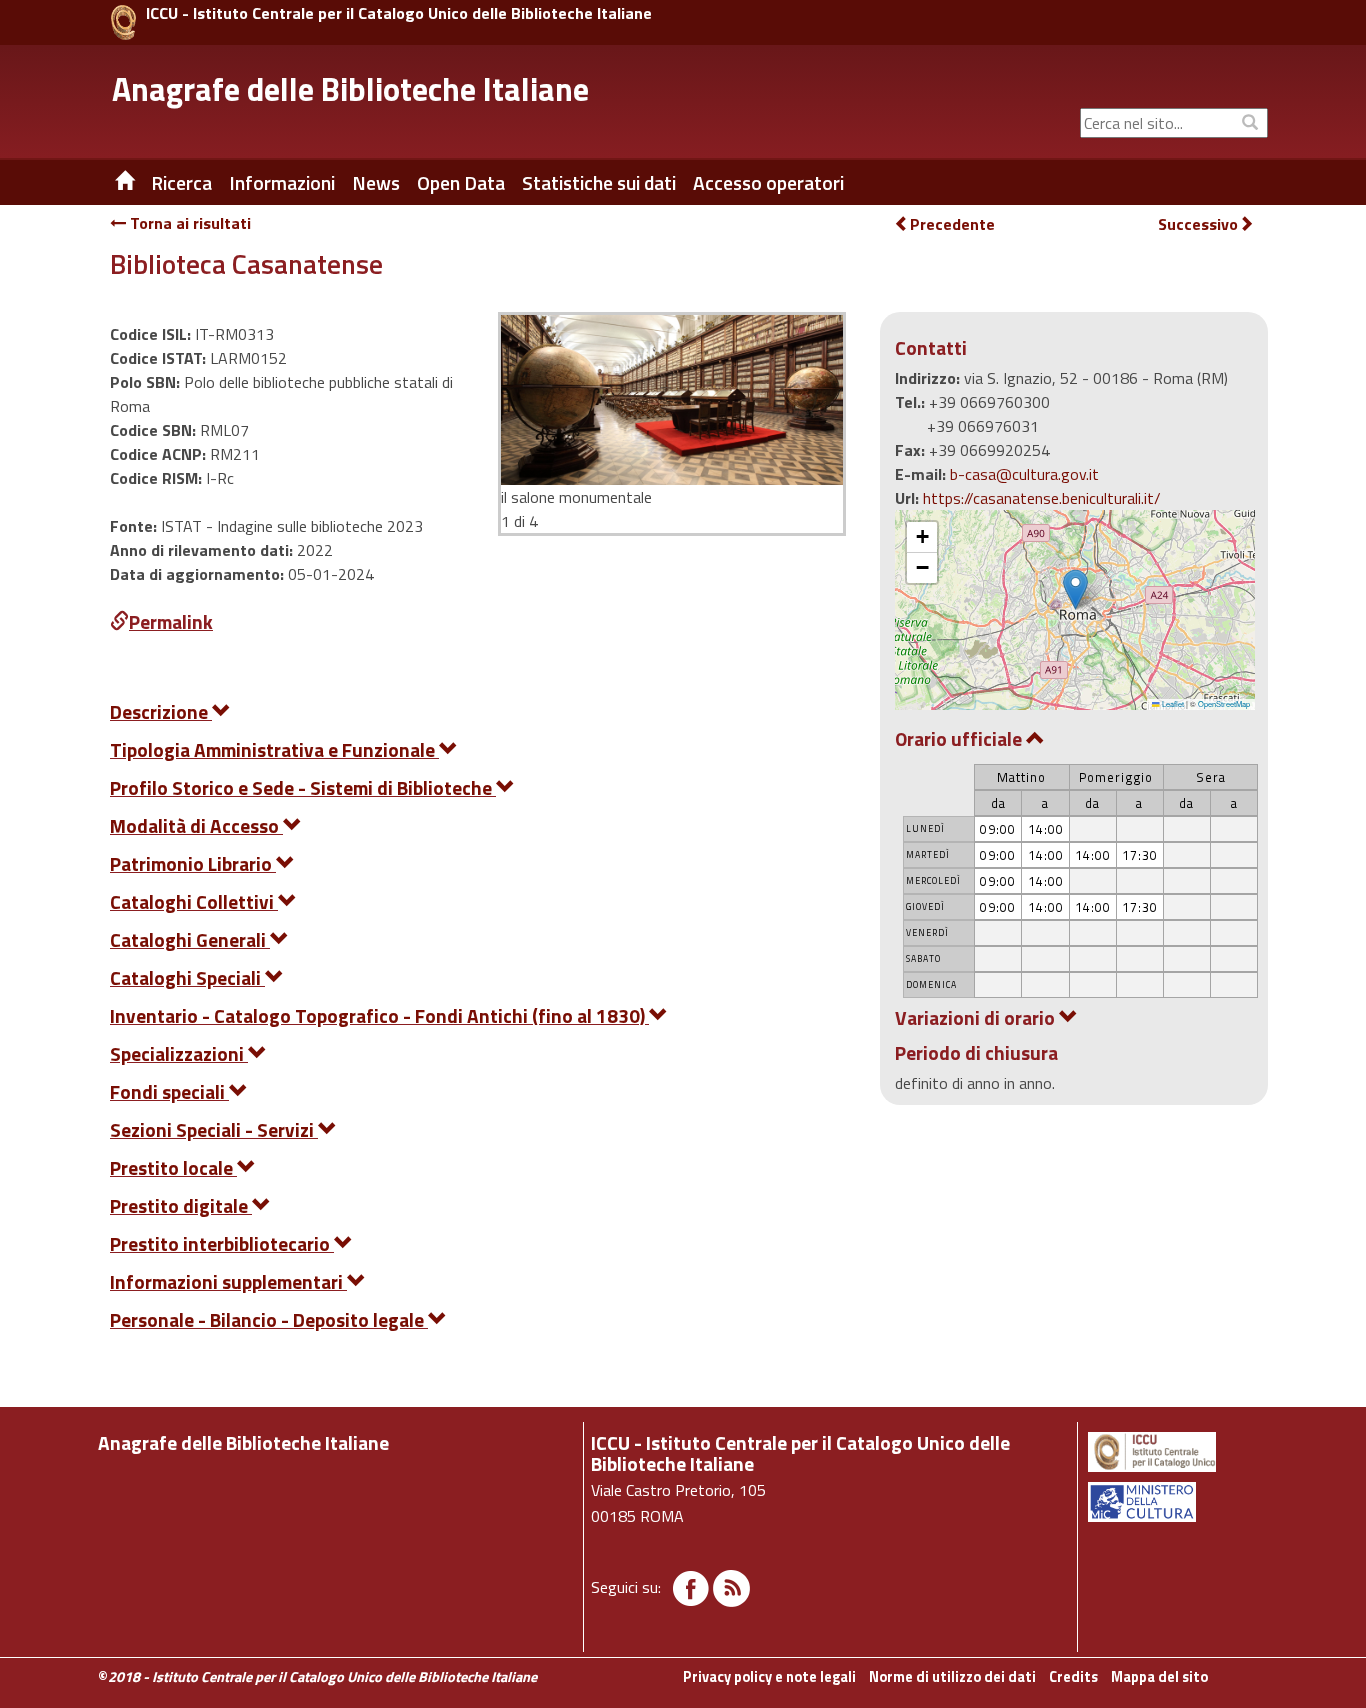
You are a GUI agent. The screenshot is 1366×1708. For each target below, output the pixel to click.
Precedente (952, 224)
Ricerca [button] (181, 183)
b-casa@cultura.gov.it (1024, 474)
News (376, 183)
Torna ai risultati (188, 223)
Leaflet (1172, 703)
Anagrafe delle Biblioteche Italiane (350, 89)
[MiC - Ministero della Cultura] (1176, 1502)
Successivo (1198, 224)
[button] (1075, 589)
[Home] (110, 183)
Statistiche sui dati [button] (599, 183)
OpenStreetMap (1224, 703)
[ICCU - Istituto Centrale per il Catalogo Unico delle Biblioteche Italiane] (123, 22)
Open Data (461, 183)
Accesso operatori (768, 183)
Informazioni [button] (282, 183)
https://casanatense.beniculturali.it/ (1042, 498)
